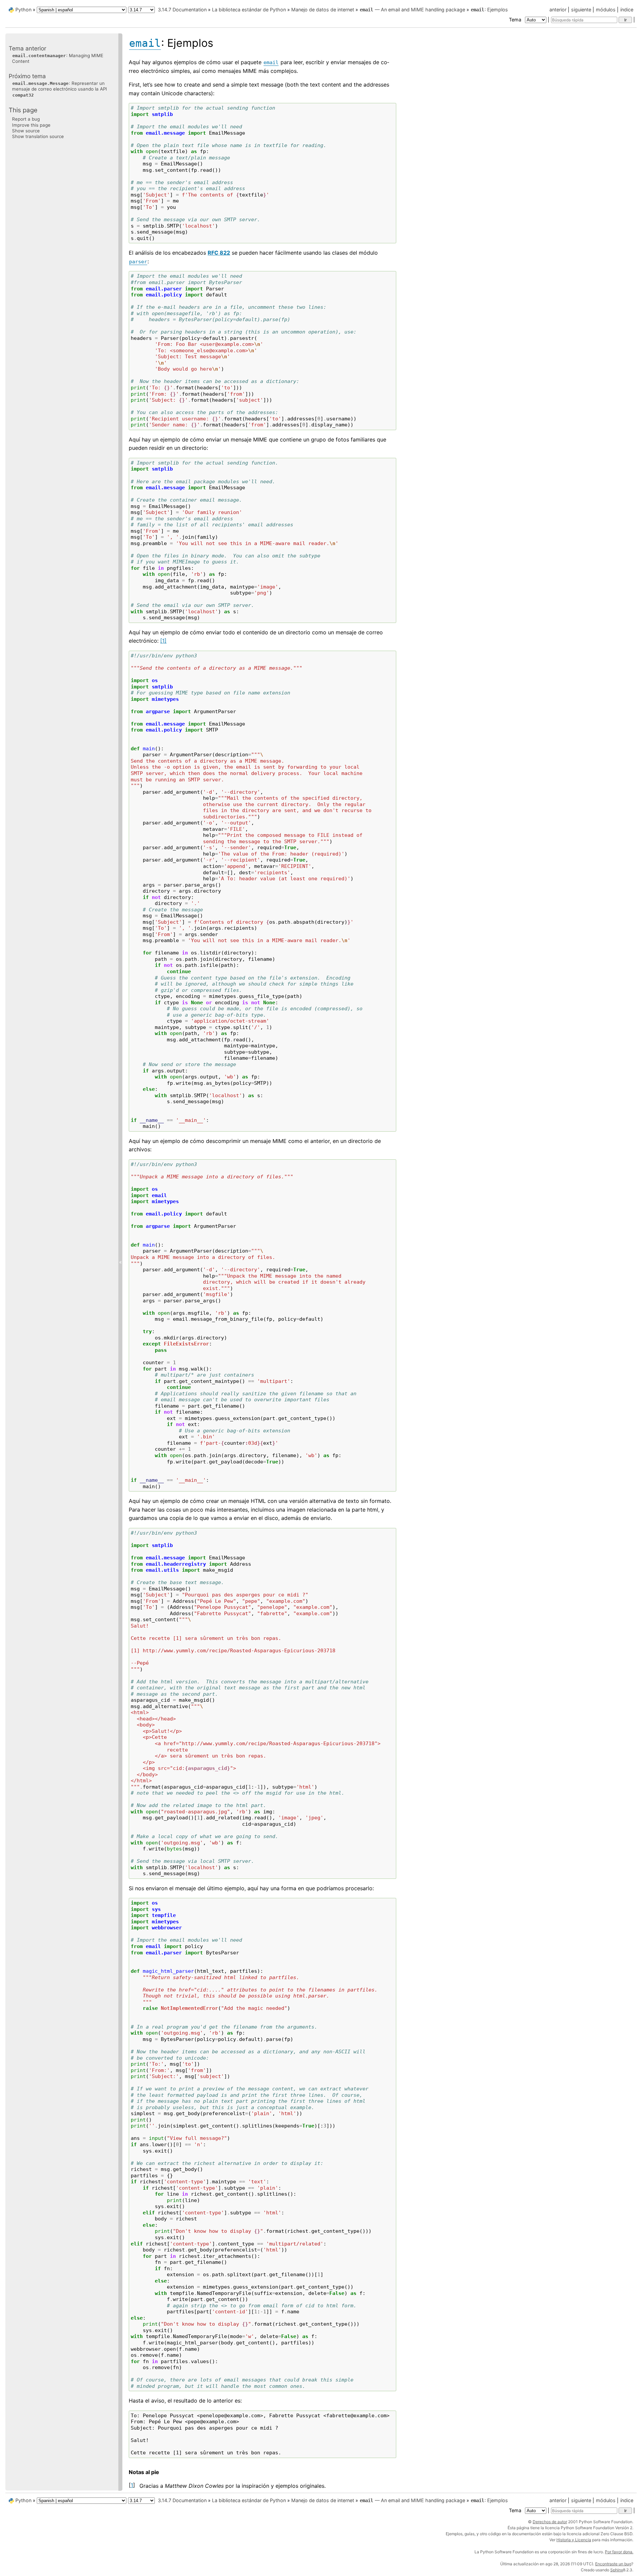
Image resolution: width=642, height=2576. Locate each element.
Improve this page (31, 125)
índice (627, 10)
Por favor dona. (619, 2552)
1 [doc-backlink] (132, 2485)
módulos (606, 10)
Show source (26, 131)
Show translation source (38, 136)
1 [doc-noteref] (163, 641)
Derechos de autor (550, 2522)
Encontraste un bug (613, 2564)
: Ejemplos (489, 10)
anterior (558, 10)
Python (23, 10)
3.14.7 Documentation (182, 10)
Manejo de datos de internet (323, 10)
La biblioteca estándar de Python (249, 10)
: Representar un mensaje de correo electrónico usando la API (60, 89)
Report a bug (26, 119)
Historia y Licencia (574, 2540)
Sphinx (617, 2570)
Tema (516, 20)
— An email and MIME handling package (412, 10)
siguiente (581, 10)
